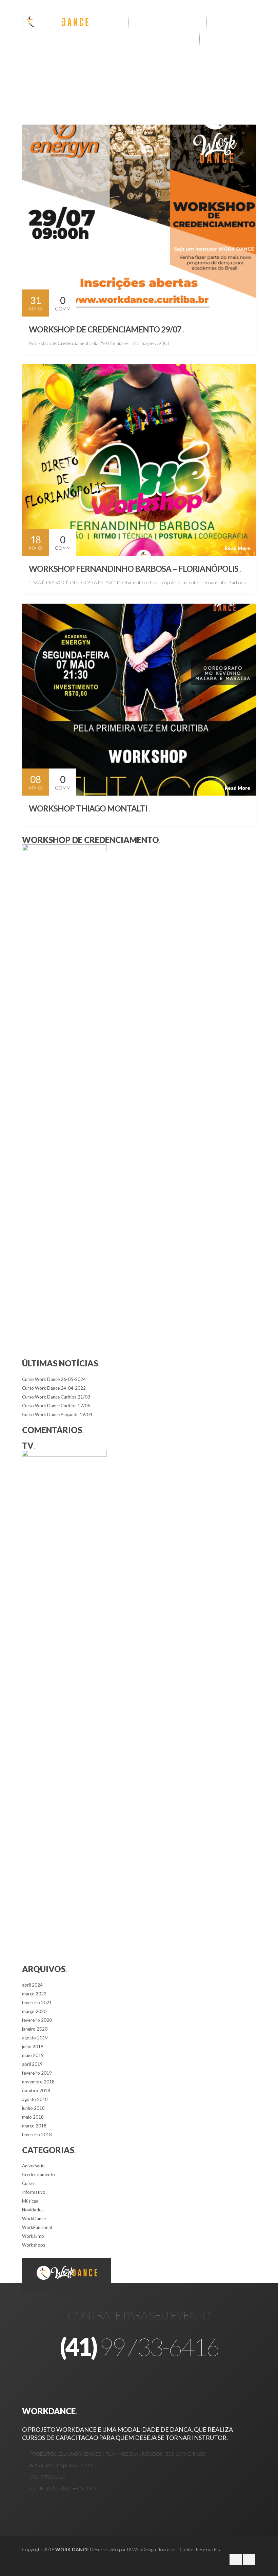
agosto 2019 (35, 2038)
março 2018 (34, 2126)
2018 (66, 77)
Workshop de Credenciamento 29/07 (106, 329)
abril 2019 (32, 2064)
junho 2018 (33, 2108)
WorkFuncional (37, 2227)
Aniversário (33, 2166)
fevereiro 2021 (37, 2003)
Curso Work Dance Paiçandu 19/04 (57, 1414)
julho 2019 (33, 2047)
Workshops (34, 2245)
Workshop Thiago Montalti (89, 808)
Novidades (33, 2210)
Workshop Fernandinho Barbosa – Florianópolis (135, 569)
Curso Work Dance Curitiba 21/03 (56, 1397)
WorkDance (34, 2218)
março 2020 (34, 2011)
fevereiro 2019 (37, 2073)
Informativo (34, 2192)
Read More (237, 309)
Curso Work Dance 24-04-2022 (54, 1388)
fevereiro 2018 (37, 2135)
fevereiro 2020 (37, 2020)
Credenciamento (38, 2174)
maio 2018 (33, 2117)
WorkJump (33, 2236)
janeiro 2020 (35, 2029)
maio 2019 (33, 2055)
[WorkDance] (56, 22)
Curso (28, 2183)
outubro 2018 (36, 2091)
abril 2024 (32, 1985)
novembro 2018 (38, 2082)
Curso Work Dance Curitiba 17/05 (56, 1406)
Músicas (30, 2201)
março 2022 (34, 1994)
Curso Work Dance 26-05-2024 (54, 1379)
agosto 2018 (35, 2099)
